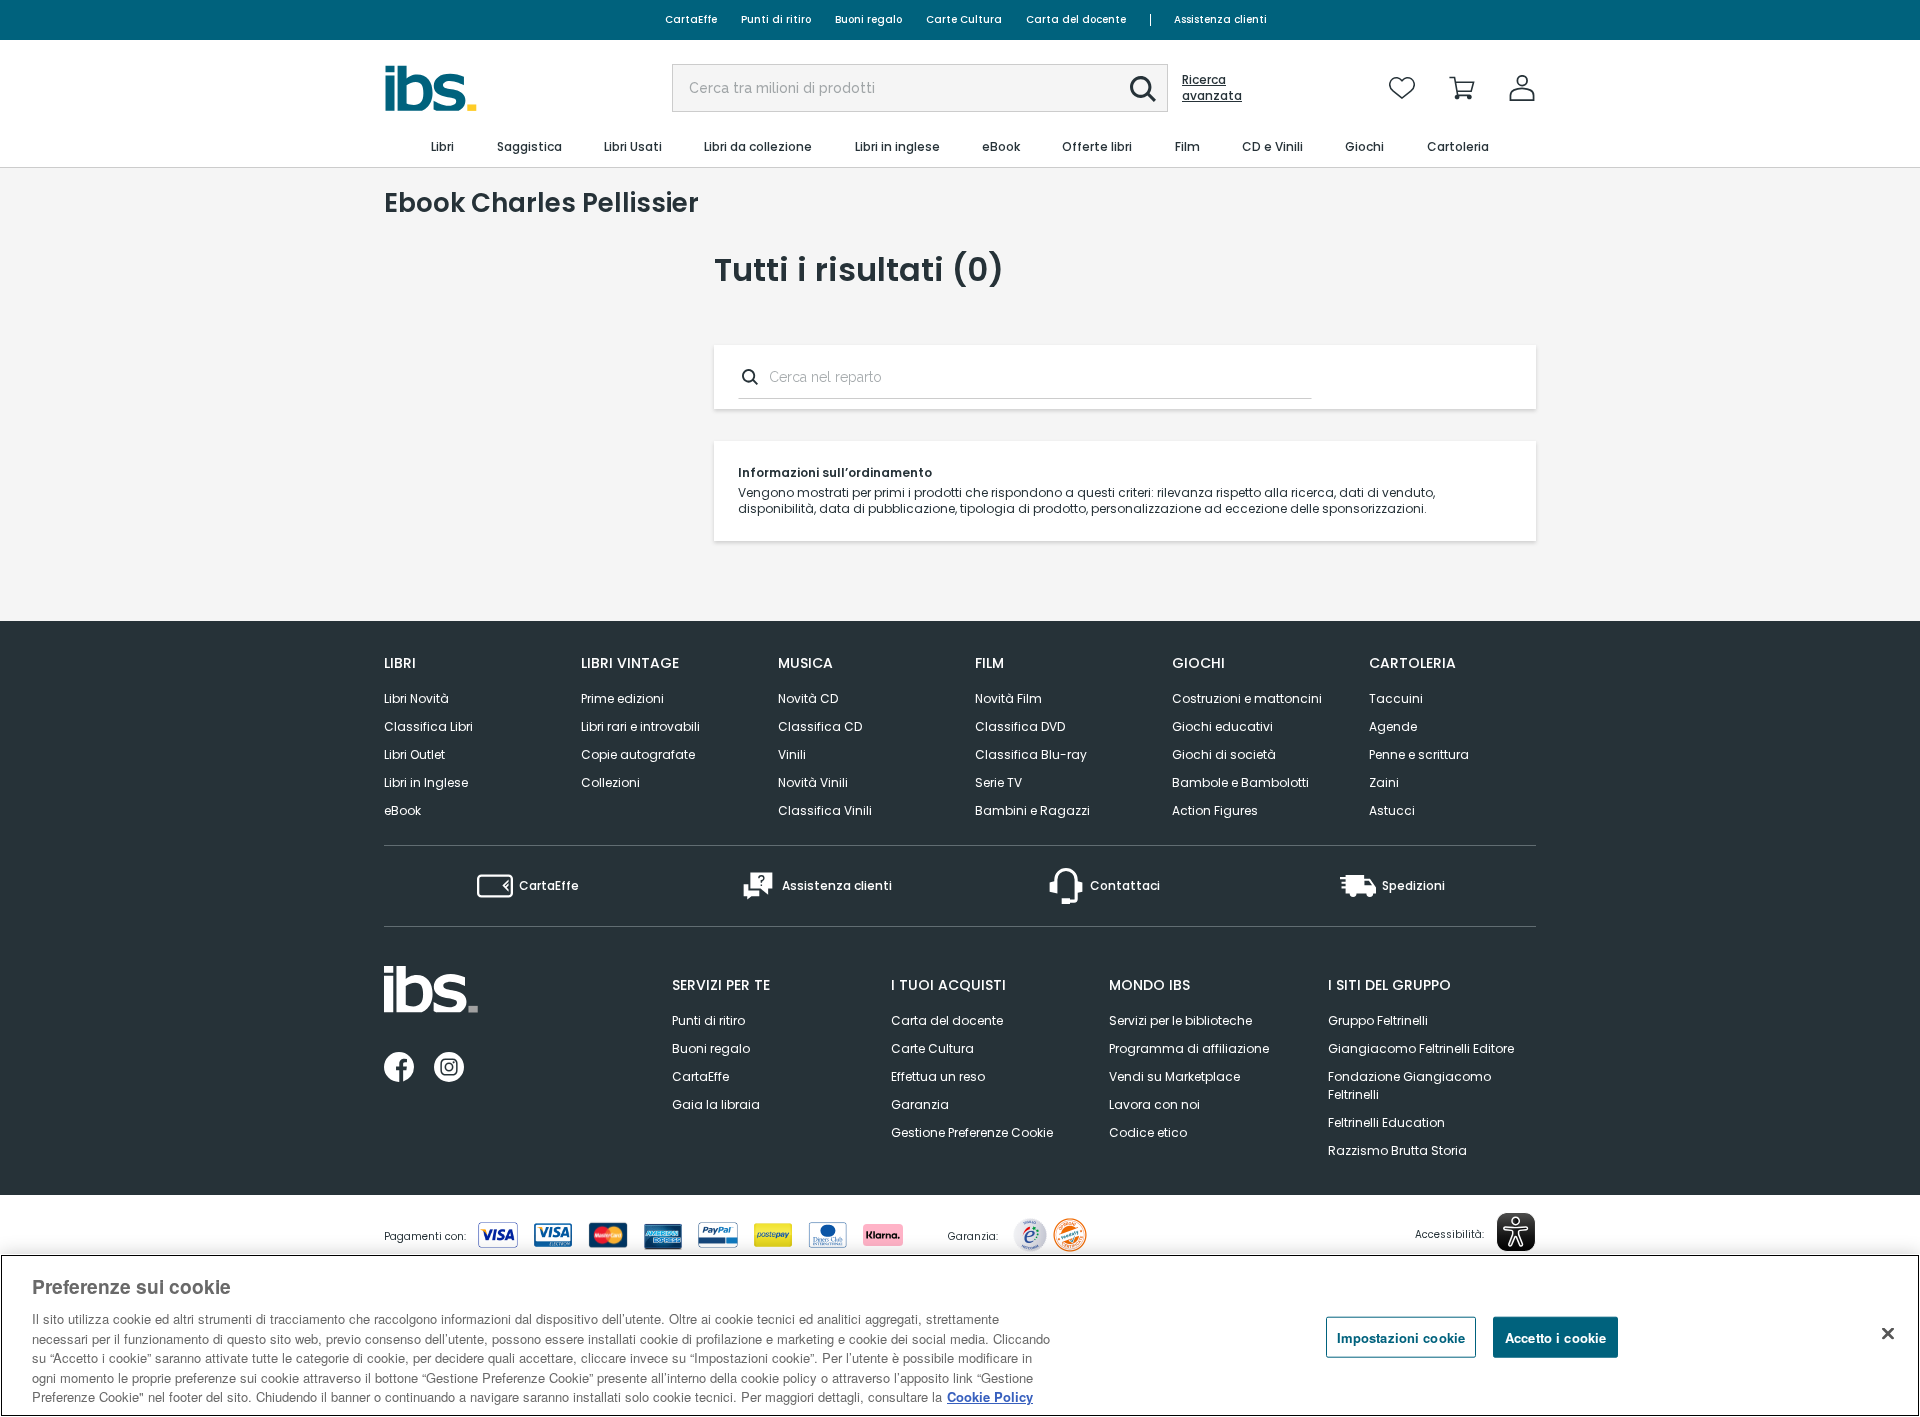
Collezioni (610, 782)
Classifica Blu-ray (1031, 754)
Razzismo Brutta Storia (1397, 1150)
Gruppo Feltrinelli (1378, 1020)
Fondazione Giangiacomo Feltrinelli (1409, 1085)
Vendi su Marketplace (1174, 1076)
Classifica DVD (1020, 726)
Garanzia (920, 1104)
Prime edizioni (622, 698)
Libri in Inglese (426, 782)
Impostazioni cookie (1401, 1336)
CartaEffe (691, 19)
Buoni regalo (868, 19)
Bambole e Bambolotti (1240, 782)
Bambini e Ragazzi (1032, 810)
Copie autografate (638, 754)
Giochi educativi (1222, 726)
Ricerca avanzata (1212, 88)
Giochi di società (1224, 754)
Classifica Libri (428, 726)
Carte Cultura (964, 19)
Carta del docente (1076, 19)
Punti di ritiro (776, 19)
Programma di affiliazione (1189, 1048)
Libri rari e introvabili (640, 726)
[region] (960, 1335)
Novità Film (1008, 698)
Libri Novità (416, 698)
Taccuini (1396, 698)
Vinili (792, 754)
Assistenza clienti (1220, 19)
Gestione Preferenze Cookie (972, 1132)
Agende (1393, 726)
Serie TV (998, 782)
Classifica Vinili (825, 810)
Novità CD (808, 698)
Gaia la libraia (716, 1104)
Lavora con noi (1154, 1104)
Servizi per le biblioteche (1180, 1020)
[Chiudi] (1888, 1333)
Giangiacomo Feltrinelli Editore (1421, 1048)
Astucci (1392, 810)
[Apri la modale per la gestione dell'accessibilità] (1516, 1232)
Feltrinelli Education (1386, 1122)
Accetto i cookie (1555, 1336)
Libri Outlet (414, 754)
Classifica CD (820, 726)
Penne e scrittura (1419, 754)
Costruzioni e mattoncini (1247, 698)
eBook (402, 810)
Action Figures (1215, 810)
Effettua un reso (938, 1076)
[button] (1143, 89)
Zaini (1384, 782)
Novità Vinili (813, 782)
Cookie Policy (990, 1396)
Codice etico (1148, 1132)
